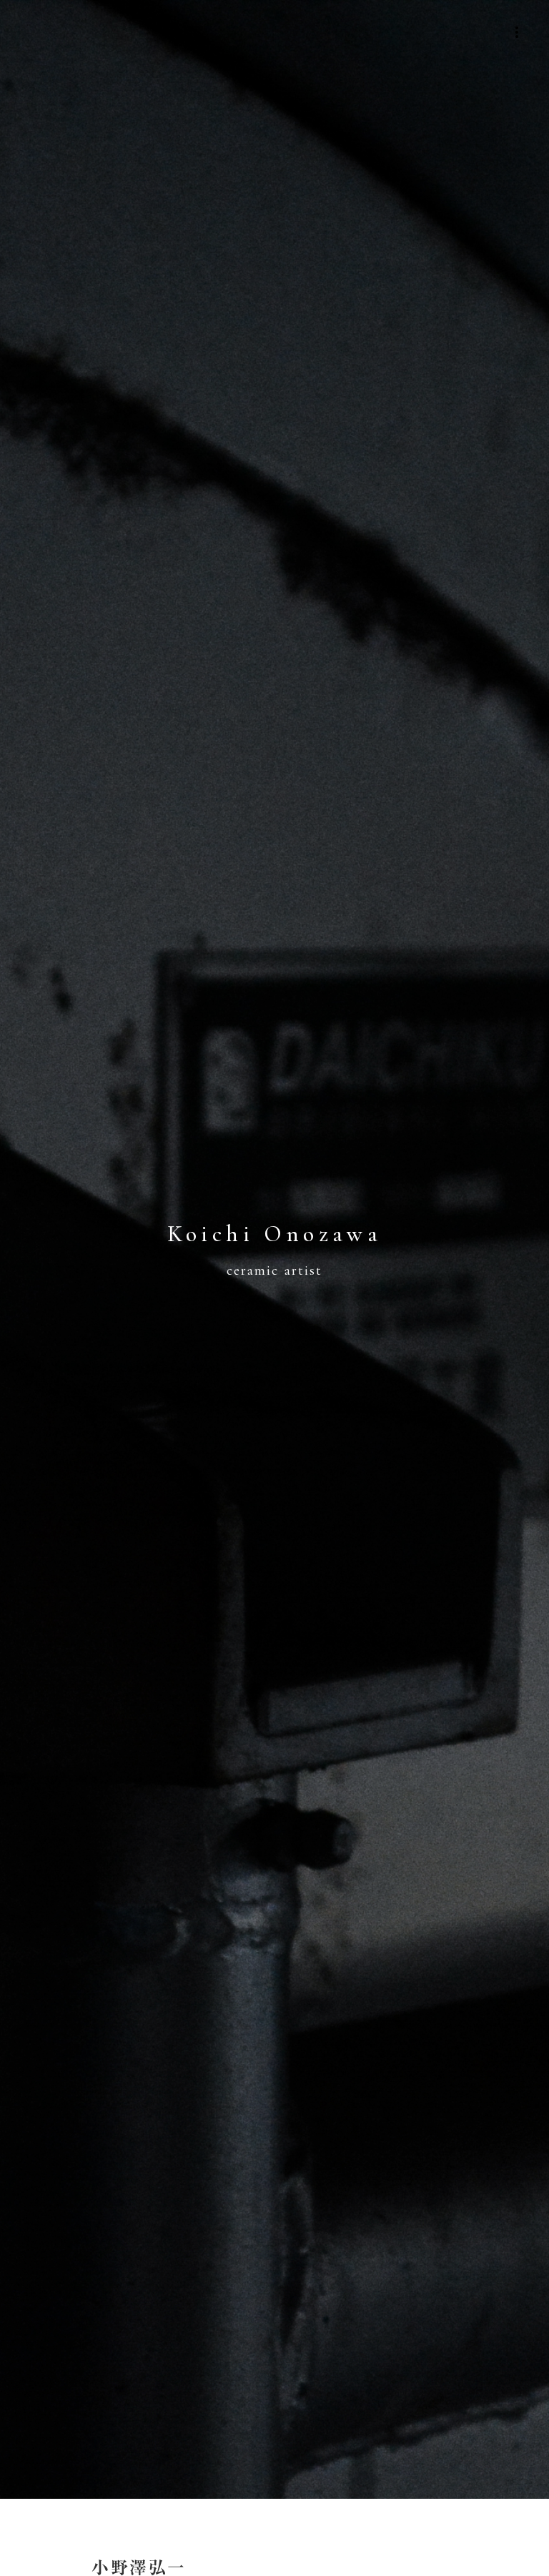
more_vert (517, 32)
